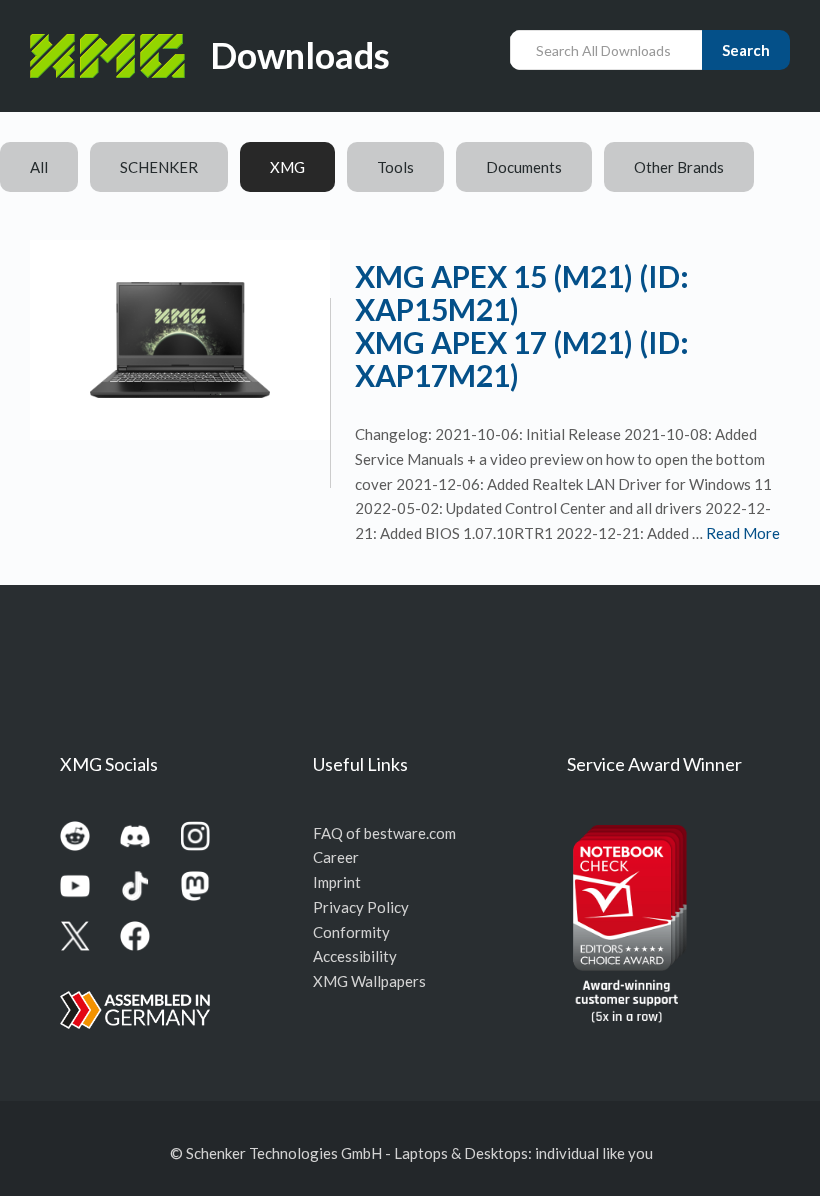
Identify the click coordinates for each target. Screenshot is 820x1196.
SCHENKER (159, 167)
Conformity (351, 932)
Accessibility (355, 956)
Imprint (337, 882)
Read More (743, 533)
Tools (395, 167)
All (39, 167)
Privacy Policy (361, 907)
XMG (287, 167)
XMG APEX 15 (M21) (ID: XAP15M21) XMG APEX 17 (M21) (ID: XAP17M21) (522, 325)
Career (336, 857)
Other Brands (679, 167)
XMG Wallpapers (369, 981)
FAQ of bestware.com (384, 833)
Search (746, 50)
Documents (524, 167)
